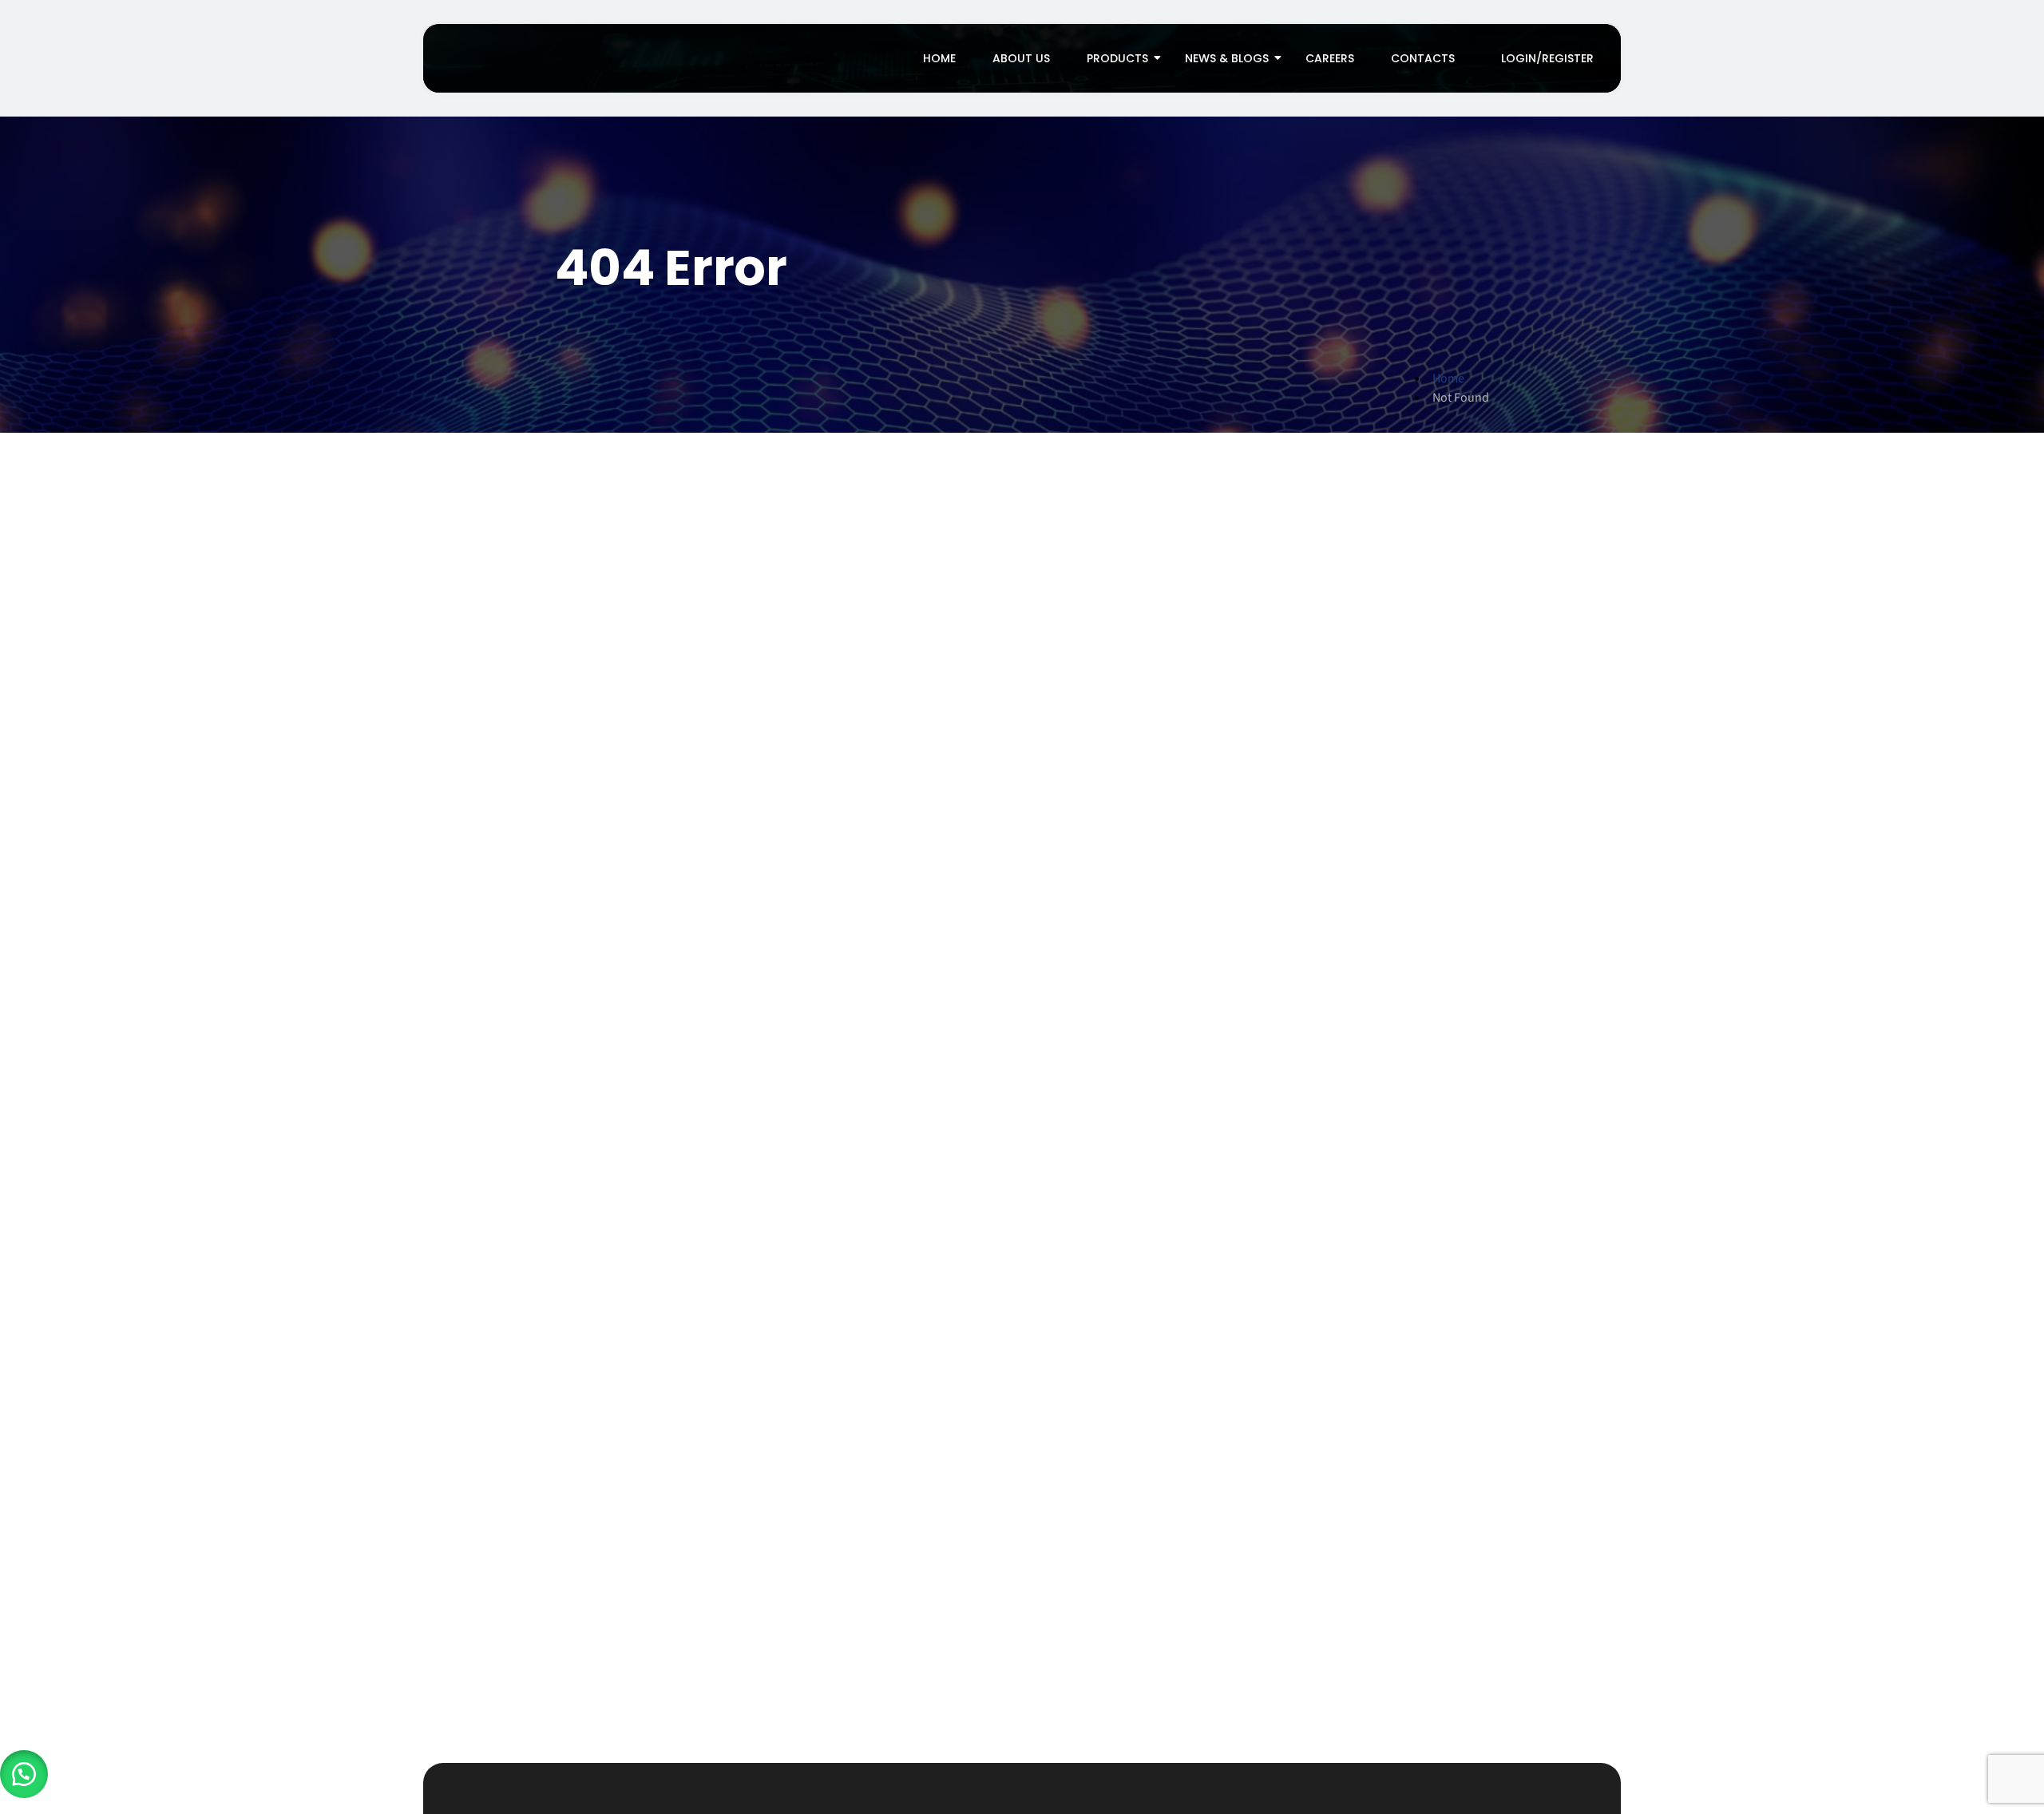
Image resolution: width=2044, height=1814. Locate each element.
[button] (24, 1774)
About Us (1021, 58)
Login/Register (1547, 58)
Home (939, 58)
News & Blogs (1227, 58)
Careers (1330, 58)
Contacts (1423, 58)
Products (1117, 58)
